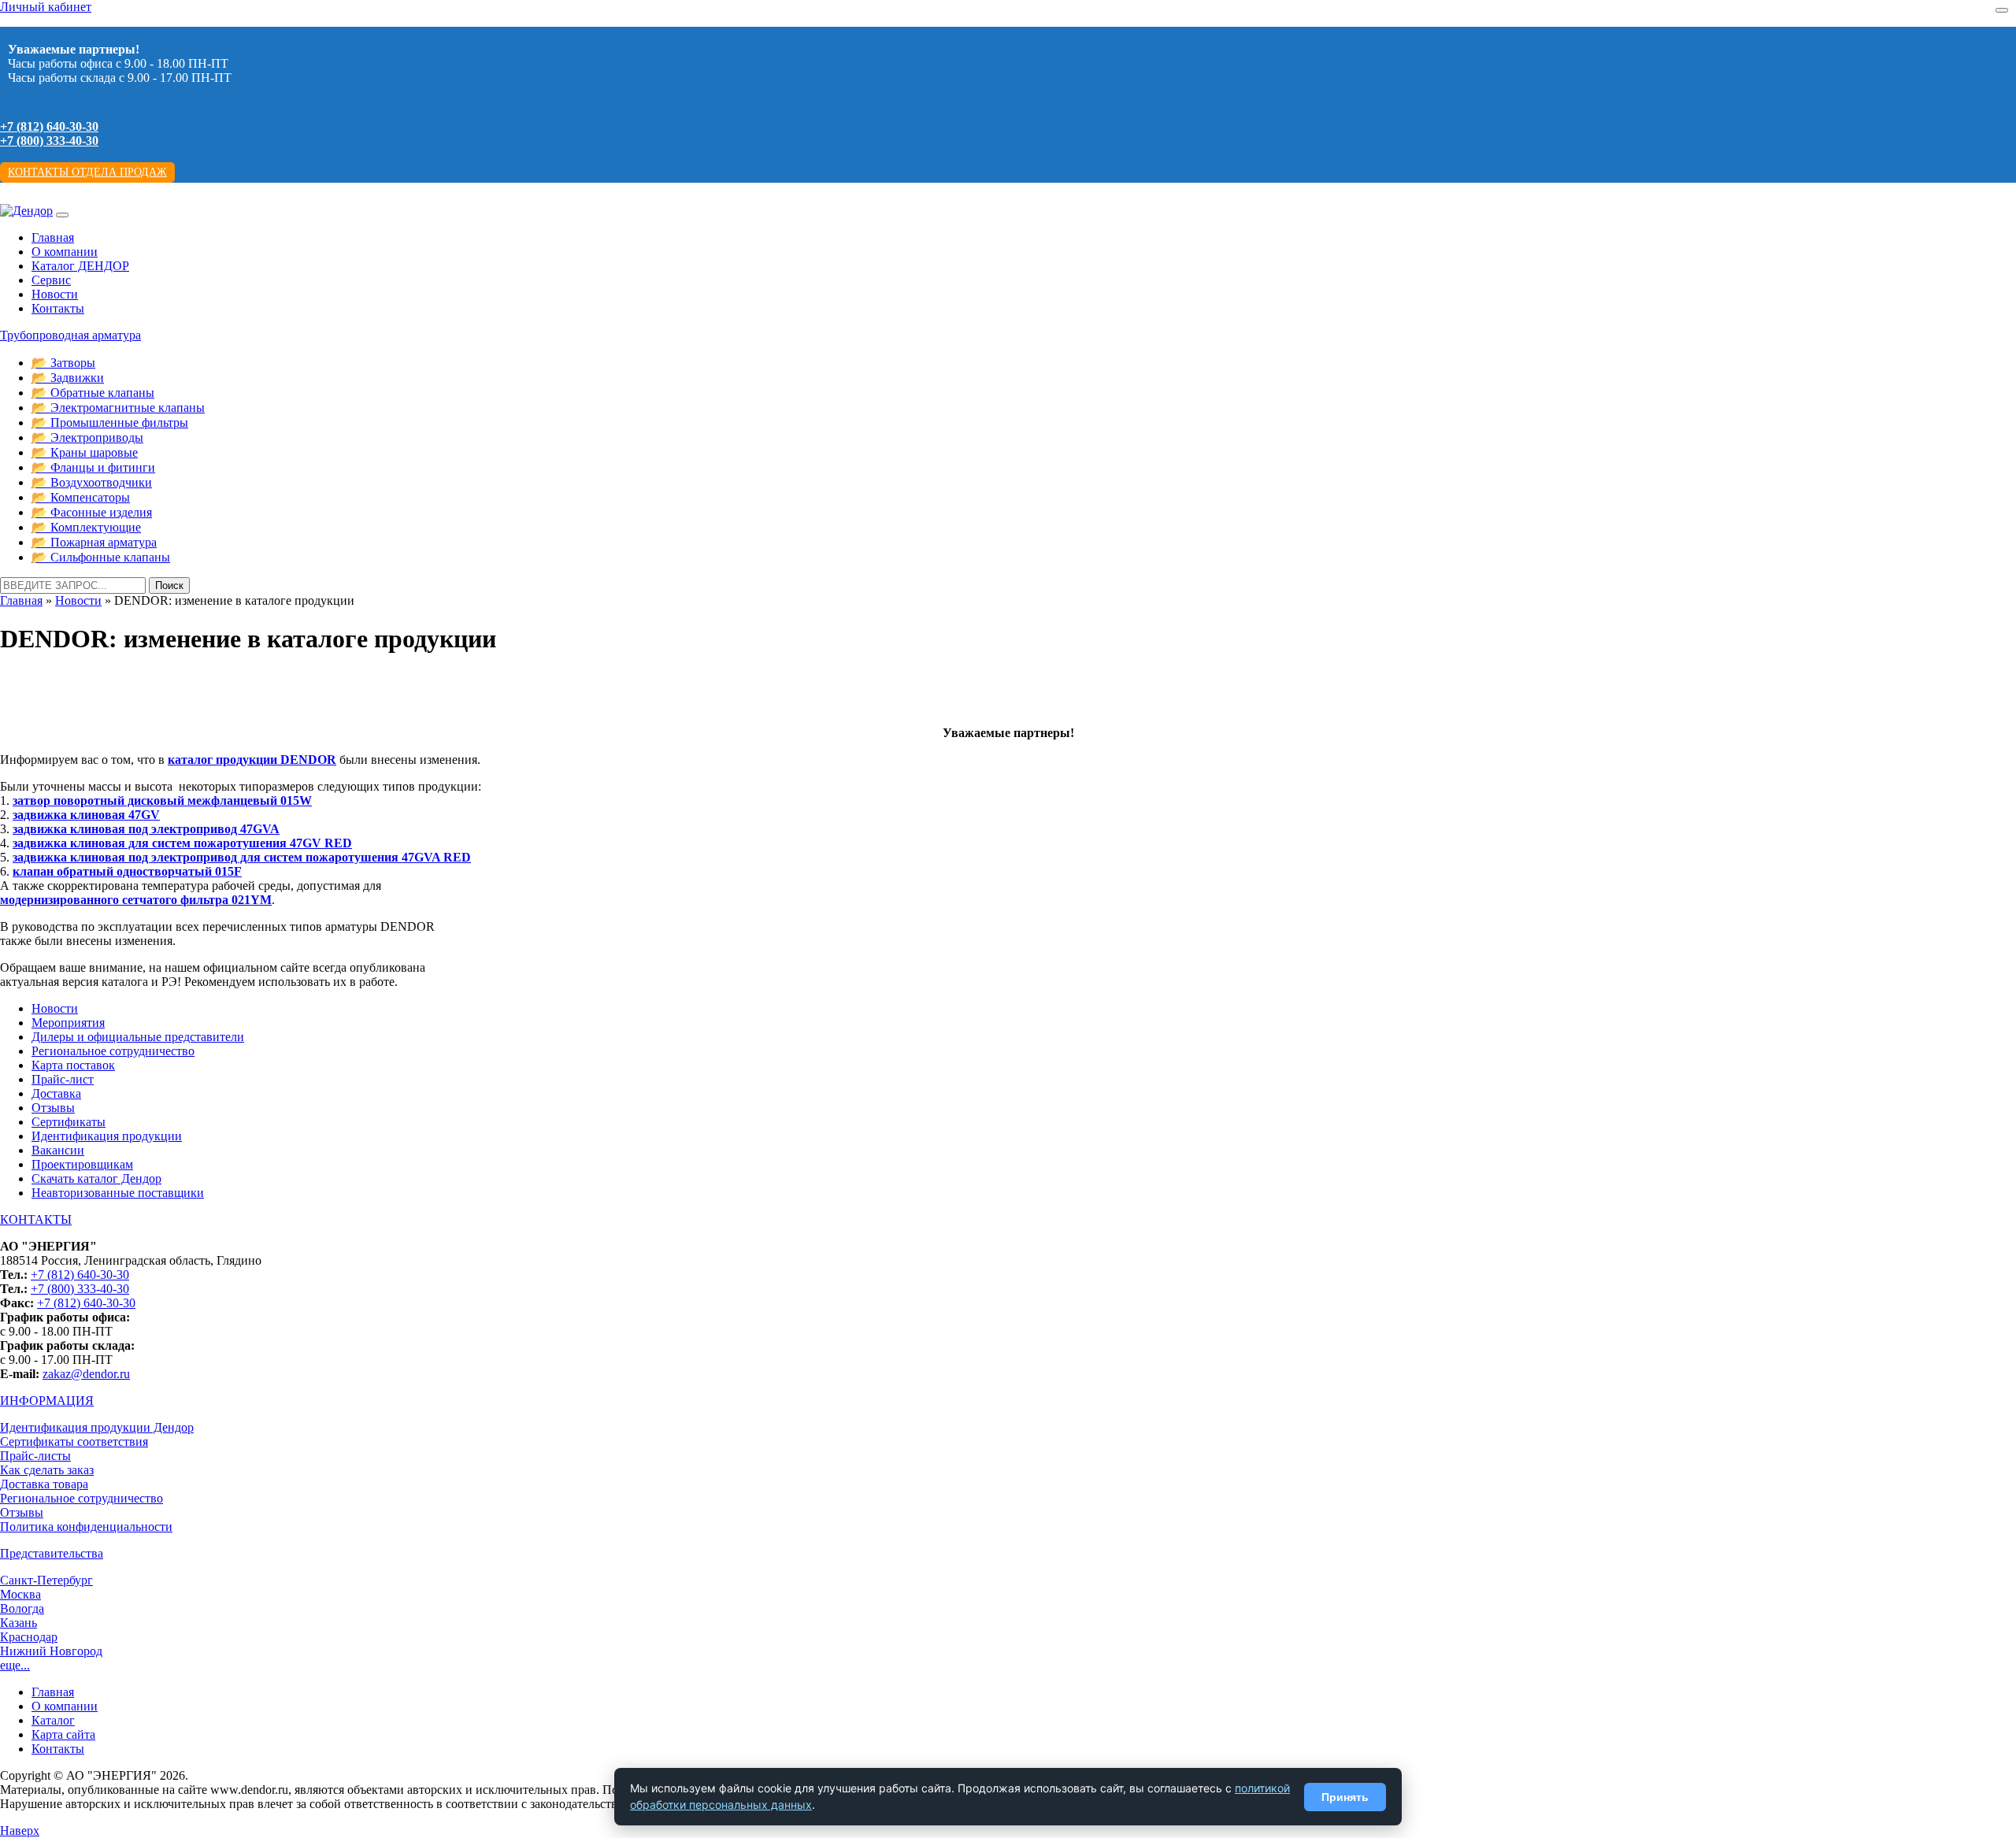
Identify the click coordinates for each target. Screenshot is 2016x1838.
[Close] (2002, 10)
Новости (55, 294)
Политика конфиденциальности (86, 1527)
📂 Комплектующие (86, 527)
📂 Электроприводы (87, 437)
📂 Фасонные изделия (92, 512)
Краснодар (29, 1637)
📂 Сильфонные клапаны (101, 557)
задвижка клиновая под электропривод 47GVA (146, 829)
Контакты (58, 308)
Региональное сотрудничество (113, 1051)
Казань (19, 1623)
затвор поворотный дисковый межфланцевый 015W (162, 800)
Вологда (22, 1608)
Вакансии (58, 1150)
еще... (15, 1665)
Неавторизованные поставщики (118, 1193)
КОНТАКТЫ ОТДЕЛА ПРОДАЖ (87, 172)
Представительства (52, 1553)
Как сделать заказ (47, 1470)
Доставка (56, 1093)
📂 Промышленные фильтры (110, 422)
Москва (20, 1594)
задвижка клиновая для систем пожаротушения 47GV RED (182, 843)
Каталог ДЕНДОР (80, 266)
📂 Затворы (63, 363)
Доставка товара (44, 1484)
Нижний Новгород (51, 1651)
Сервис (51, 280)
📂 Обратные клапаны (93, 393)
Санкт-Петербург (46, 1580)
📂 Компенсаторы (81, 497)
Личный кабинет (46, 7)
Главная (53, 237)
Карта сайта (63, 1734)
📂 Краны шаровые (85, 452)
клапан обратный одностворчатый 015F (127, 871)
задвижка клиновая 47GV (86, 815)
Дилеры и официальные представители (138, 1037)
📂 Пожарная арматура (94, 542)
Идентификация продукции (107, 1136)
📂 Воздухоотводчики (92, 482)
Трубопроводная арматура (70, 335)
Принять (1345, 1797)
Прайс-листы (35, 1456)
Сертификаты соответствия (74, 1441)
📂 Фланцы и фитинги (93, 467)
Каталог (53, 1720)
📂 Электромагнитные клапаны (118, 408)
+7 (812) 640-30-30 (49, 126)
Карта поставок (73, 1065)
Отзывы (53, 1108)
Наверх (20, 1831)
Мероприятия (68, 1023)
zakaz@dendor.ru (86, 1374)
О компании (65, 252)
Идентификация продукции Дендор (97, 1427)
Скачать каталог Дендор (96, 1178)
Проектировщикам (82, 1164)
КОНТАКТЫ (36, 1219)
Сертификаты (69, 1122)
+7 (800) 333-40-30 (49, 141)
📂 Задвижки (68, 378)
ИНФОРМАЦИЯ (47, 1401)
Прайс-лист (63, 1079)
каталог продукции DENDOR (252, 760)
